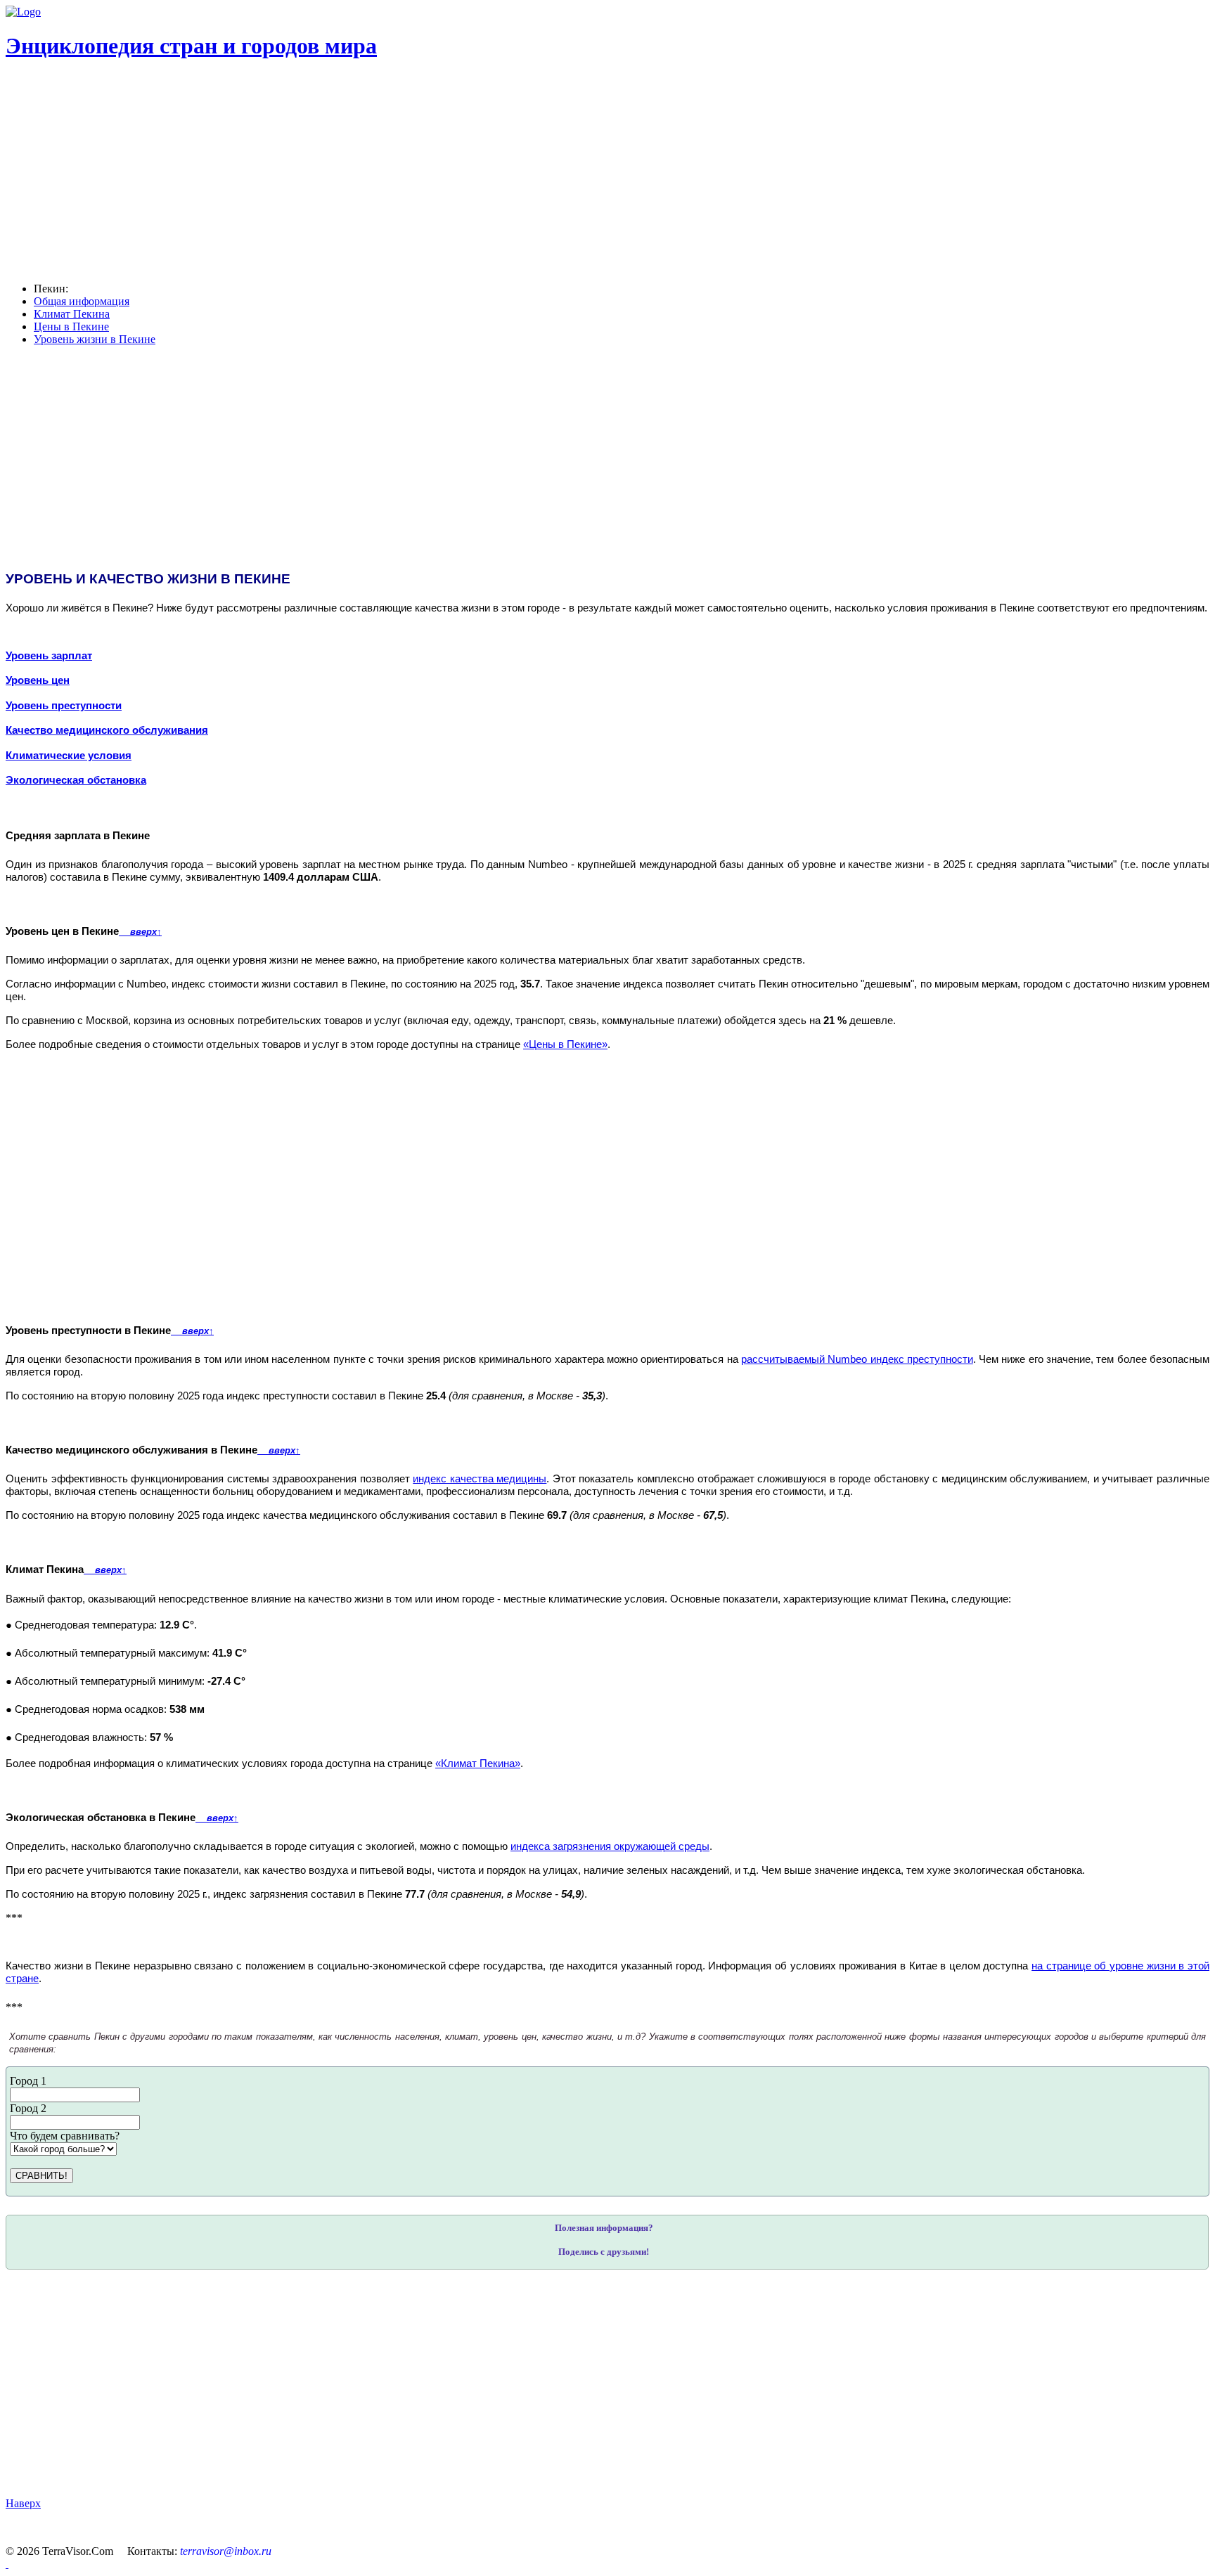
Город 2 (28, 2108)
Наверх (23, 2503)
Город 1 (28, 2081)
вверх (140, 932)
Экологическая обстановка (76, 780)
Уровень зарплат (49, 656)
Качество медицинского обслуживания (107, 730)
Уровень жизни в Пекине (95, 339)
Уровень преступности (64, 706)
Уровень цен (38, 680)
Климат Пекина (72, 314)
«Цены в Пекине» (565, 1044)
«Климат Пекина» (478, 1763)
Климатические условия (69, 756)
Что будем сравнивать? (65, 2136)
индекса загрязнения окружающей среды (610, 1846)
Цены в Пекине (71, 326)
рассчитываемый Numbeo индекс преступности (857, 1359)
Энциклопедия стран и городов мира (191, 46)
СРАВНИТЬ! (41, 2176)
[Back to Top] (7, 2564)
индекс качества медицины (480, 1479)
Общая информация (82, 301)
